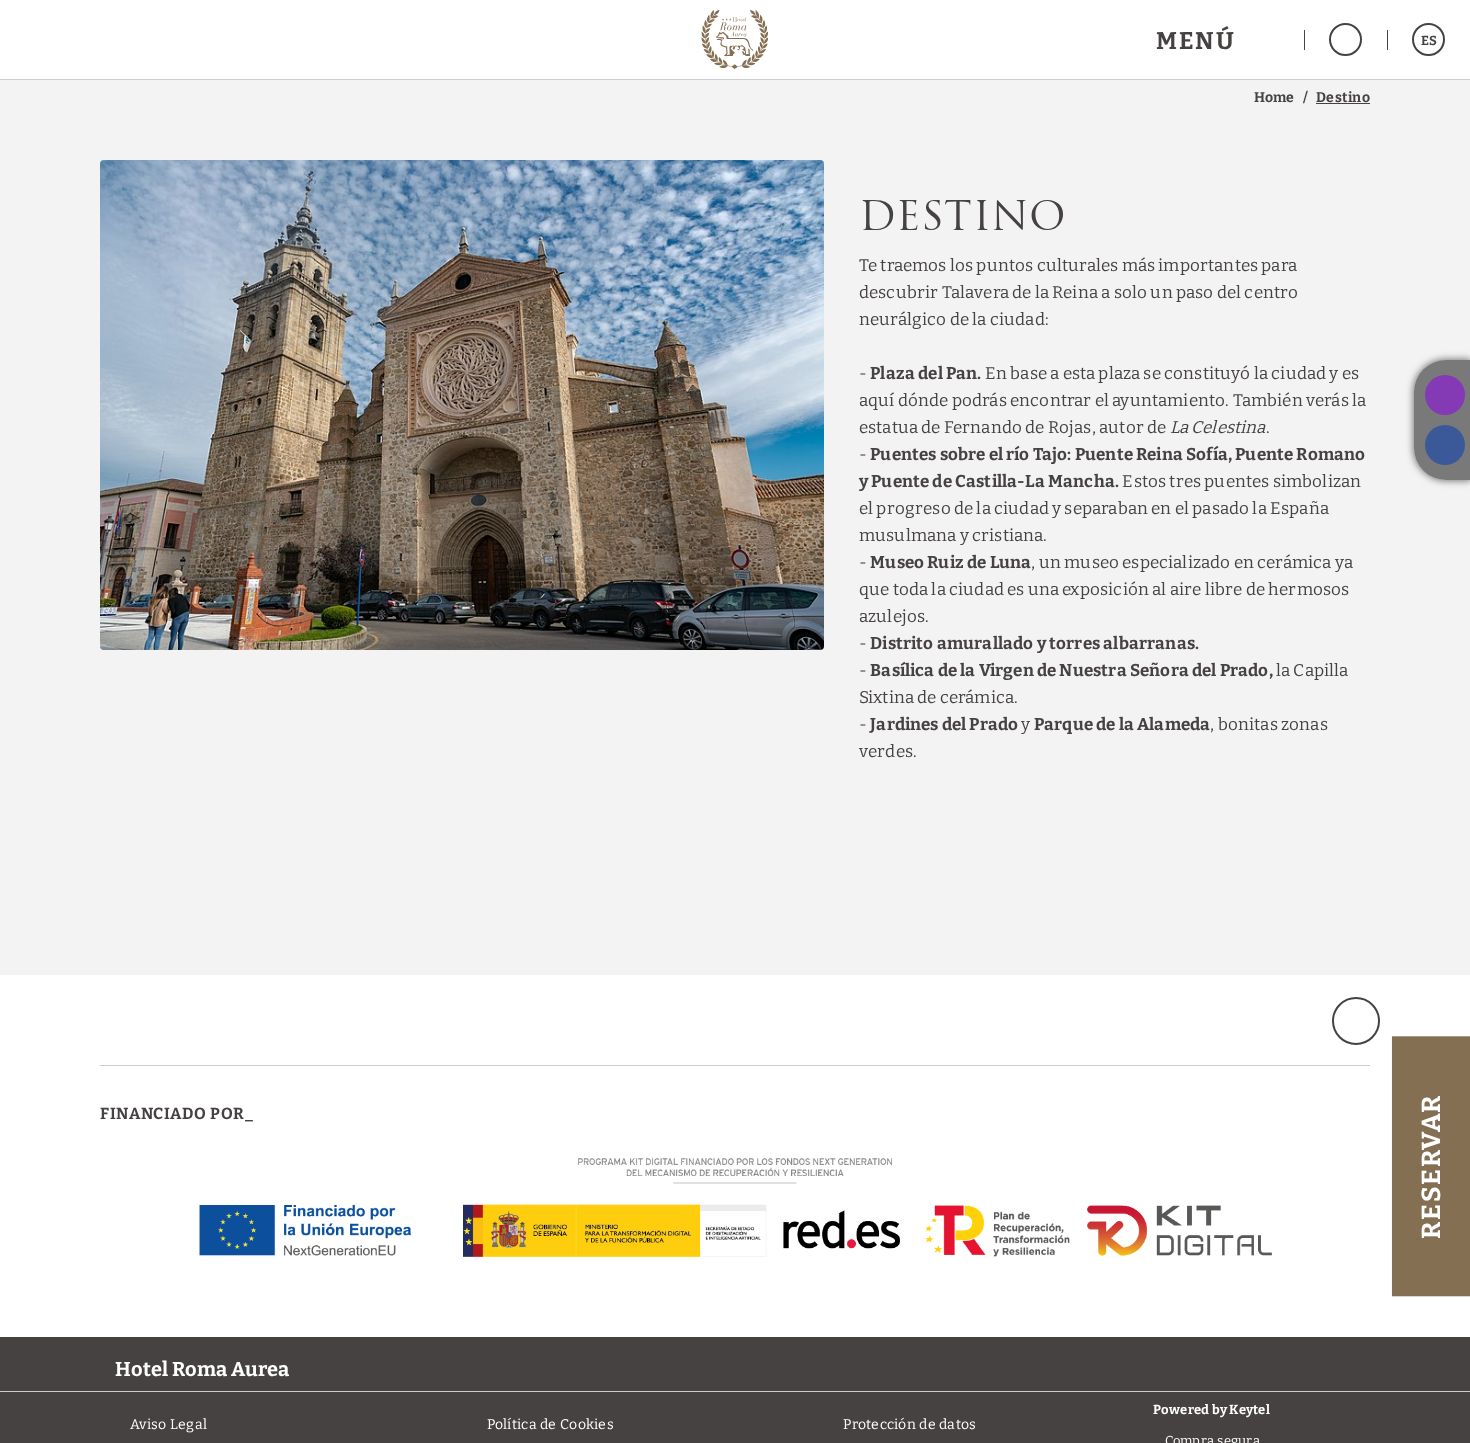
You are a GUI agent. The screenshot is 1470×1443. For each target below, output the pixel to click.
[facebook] (1445, 445)
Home (1274, 98)
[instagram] (1445, 395)
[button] (1217, 39)
